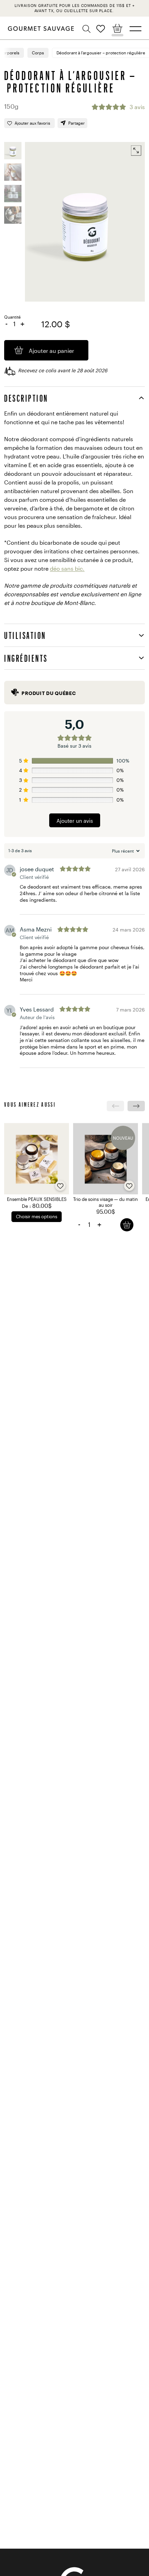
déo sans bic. (67, 568)
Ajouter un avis (75, 821)
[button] (87, 29)
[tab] (74, 398)
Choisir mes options (37, 1216)
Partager (77, 123)
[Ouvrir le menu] (135, 29)
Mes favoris (101, 29)
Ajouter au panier (127, 1225)
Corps (38, 53)
